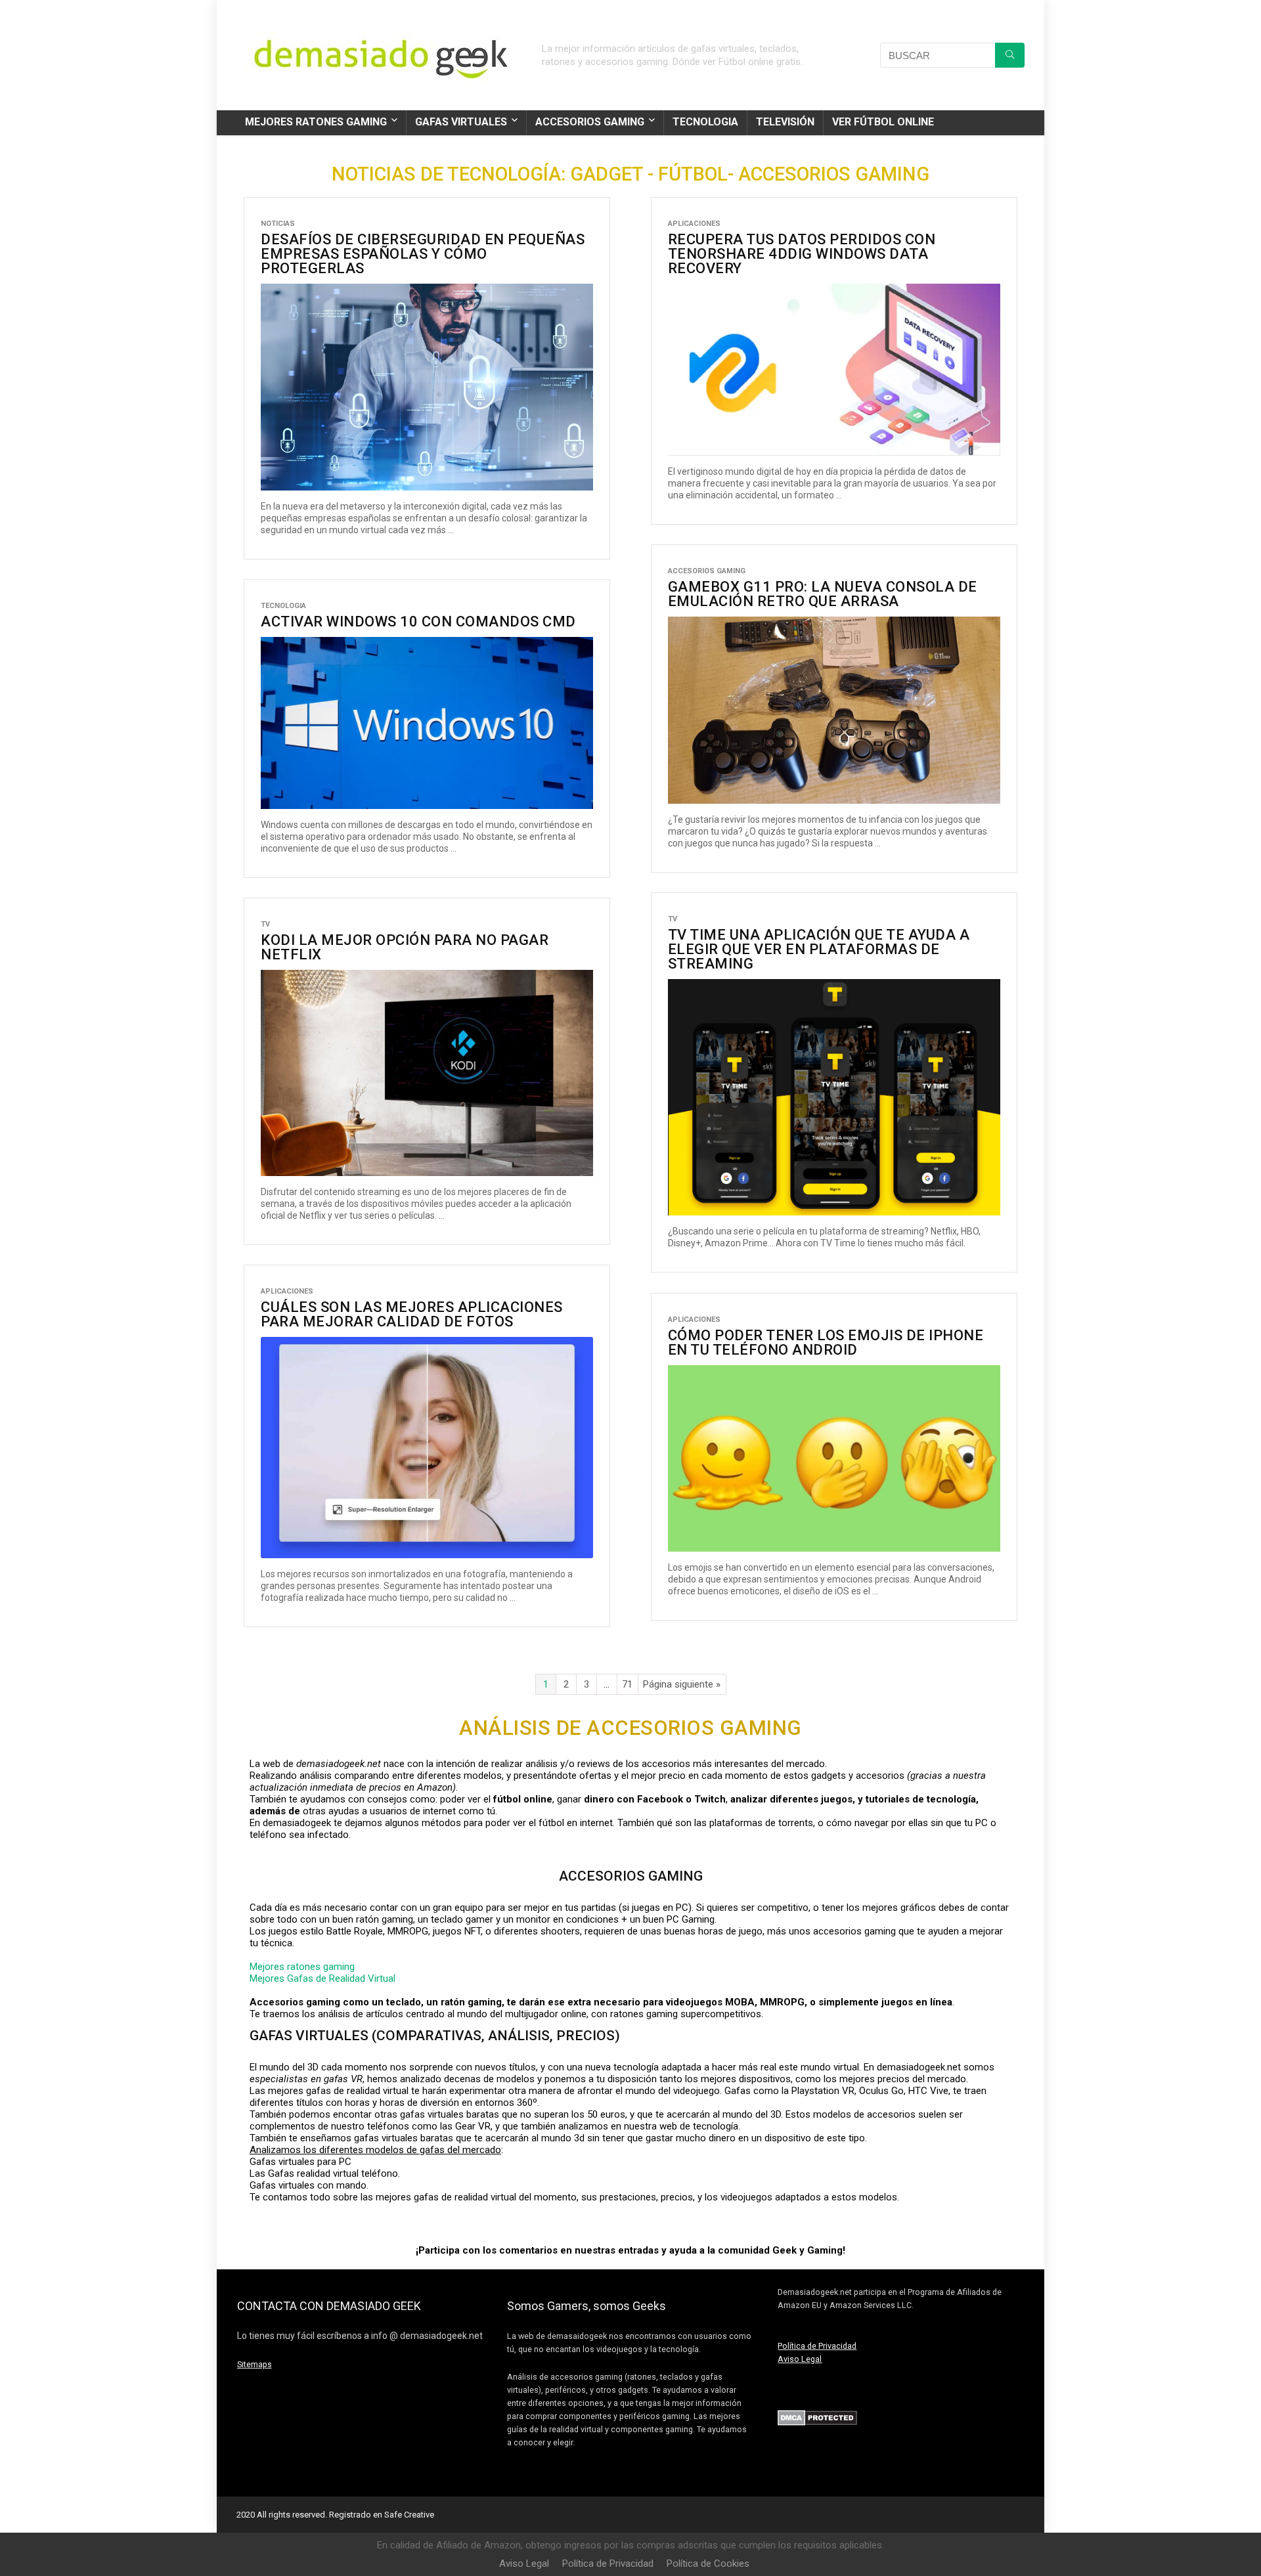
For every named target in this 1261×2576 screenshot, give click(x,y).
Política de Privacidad (817, 2346)
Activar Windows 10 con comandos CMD (418, 622)
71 (627, 1684)
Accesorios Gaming (590, 122)
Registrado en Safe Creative (382, 2515)
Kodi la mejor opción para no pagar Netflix (405, 947)
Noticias (278, 224)
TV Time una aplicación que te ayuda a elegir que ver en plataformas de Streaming (819, 949)
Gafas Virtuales (461, 122)
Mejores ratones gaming (302, 1967)
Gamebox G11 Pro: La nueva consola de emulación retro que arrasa (823, 594)
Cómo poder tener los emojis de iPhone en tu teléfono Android (826, 1343)
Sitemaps (254, 2364)
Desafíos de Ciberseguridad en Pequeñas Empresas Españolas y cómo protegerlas (423, 254)
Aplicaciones (694, 224)
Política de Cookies (708, 2564)
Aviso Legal (800, 2359)
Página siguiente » (682, 1684)
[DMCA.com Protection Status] (817, 2416)
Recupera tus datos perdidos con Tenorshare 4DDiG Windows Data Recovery (802, 254)
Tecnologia (705, 122)
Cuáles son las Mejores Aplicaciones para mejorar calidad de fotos (412, 1314)
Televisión (785, 122)
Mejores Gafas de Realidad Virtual (322, 1978)
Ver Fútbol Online (883, 122)
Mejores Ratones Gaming (316, 122)
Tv (673, 919)
